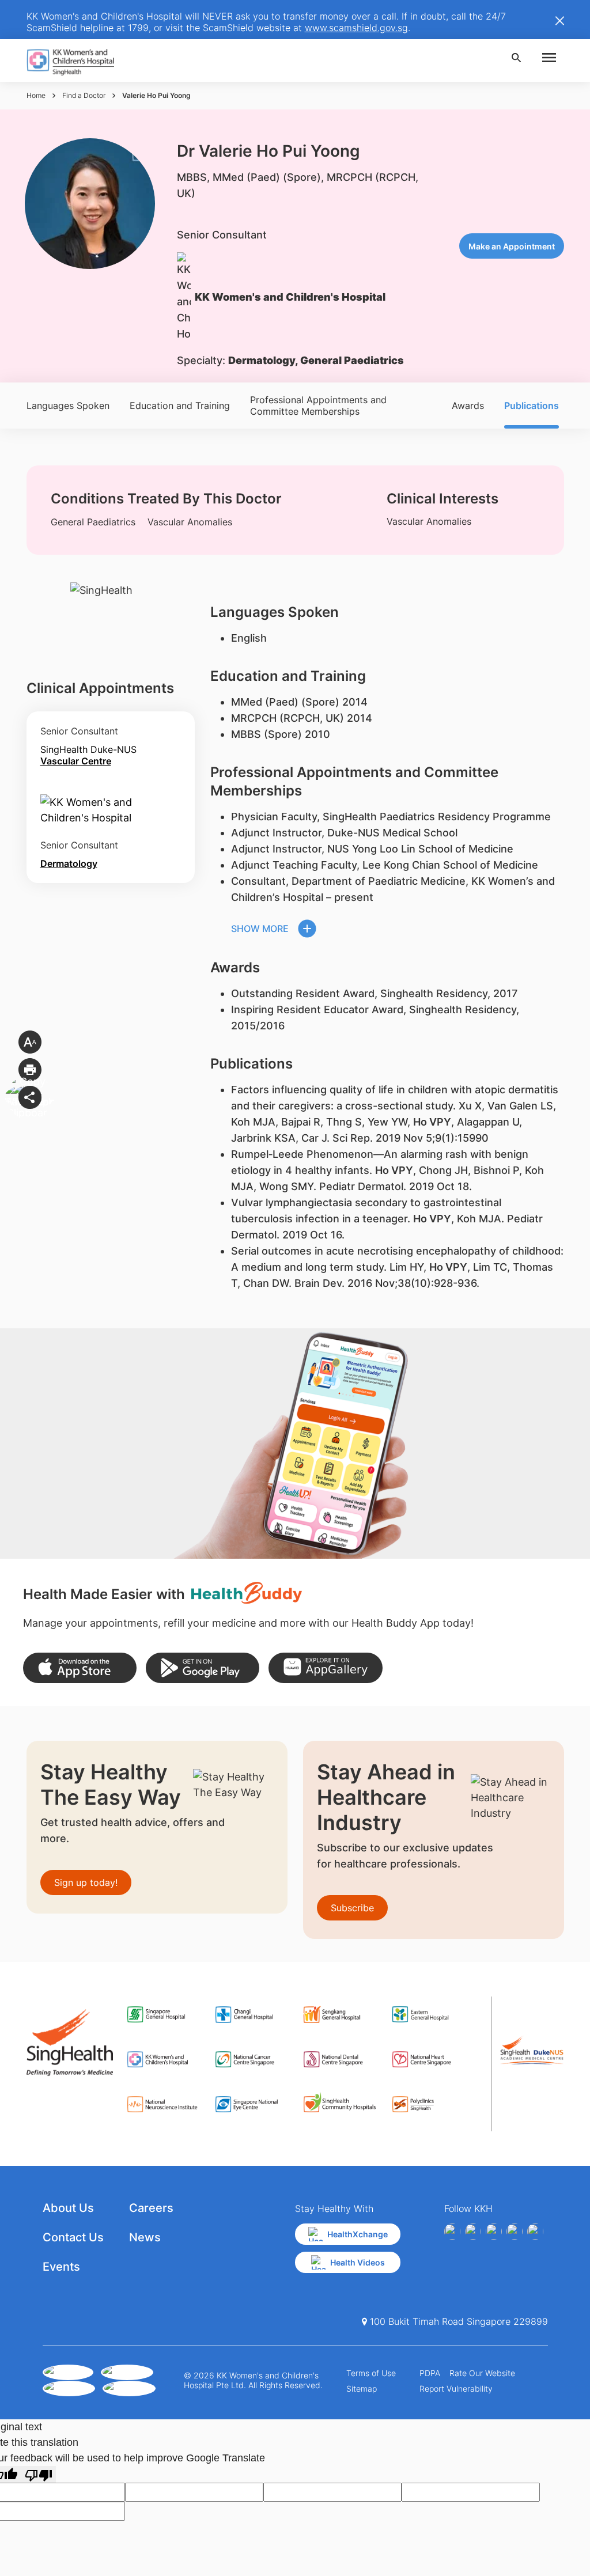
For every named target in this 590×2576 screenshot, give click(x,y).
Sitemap (362, 2389)
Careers (151, 2208)
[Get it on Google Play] (203, 1668)
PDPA (430, 2373)
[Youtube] (473, 2232)
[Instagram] (494, 2232)
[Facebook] (452, 2232)
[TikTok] (535, 2232)
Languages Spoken (68, 406)
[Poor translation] (39, 2474)
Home (36, 95)
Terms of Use (371, 2373)
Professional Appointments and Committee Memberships (318, 406)
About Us (68, 2208)
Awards (468, 406)
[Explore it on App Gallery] (325, 1668)
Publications (532, 406)
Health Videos (358, 2262)
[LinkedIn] (515, 2232)
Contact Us (73, 2237)
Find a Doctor (84, 95)
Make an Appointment (512, 246)
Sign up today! (86, 1882)
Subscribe (352, 1908)
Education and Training (180, 406)
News (145, 2237)
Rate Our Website (482, 2373)
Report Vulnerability (456, 2389)
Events (61, 2267)
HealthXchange (358, 2234)
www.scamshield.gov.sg (356, 28)
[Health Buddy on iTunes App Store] (80, 1668)
